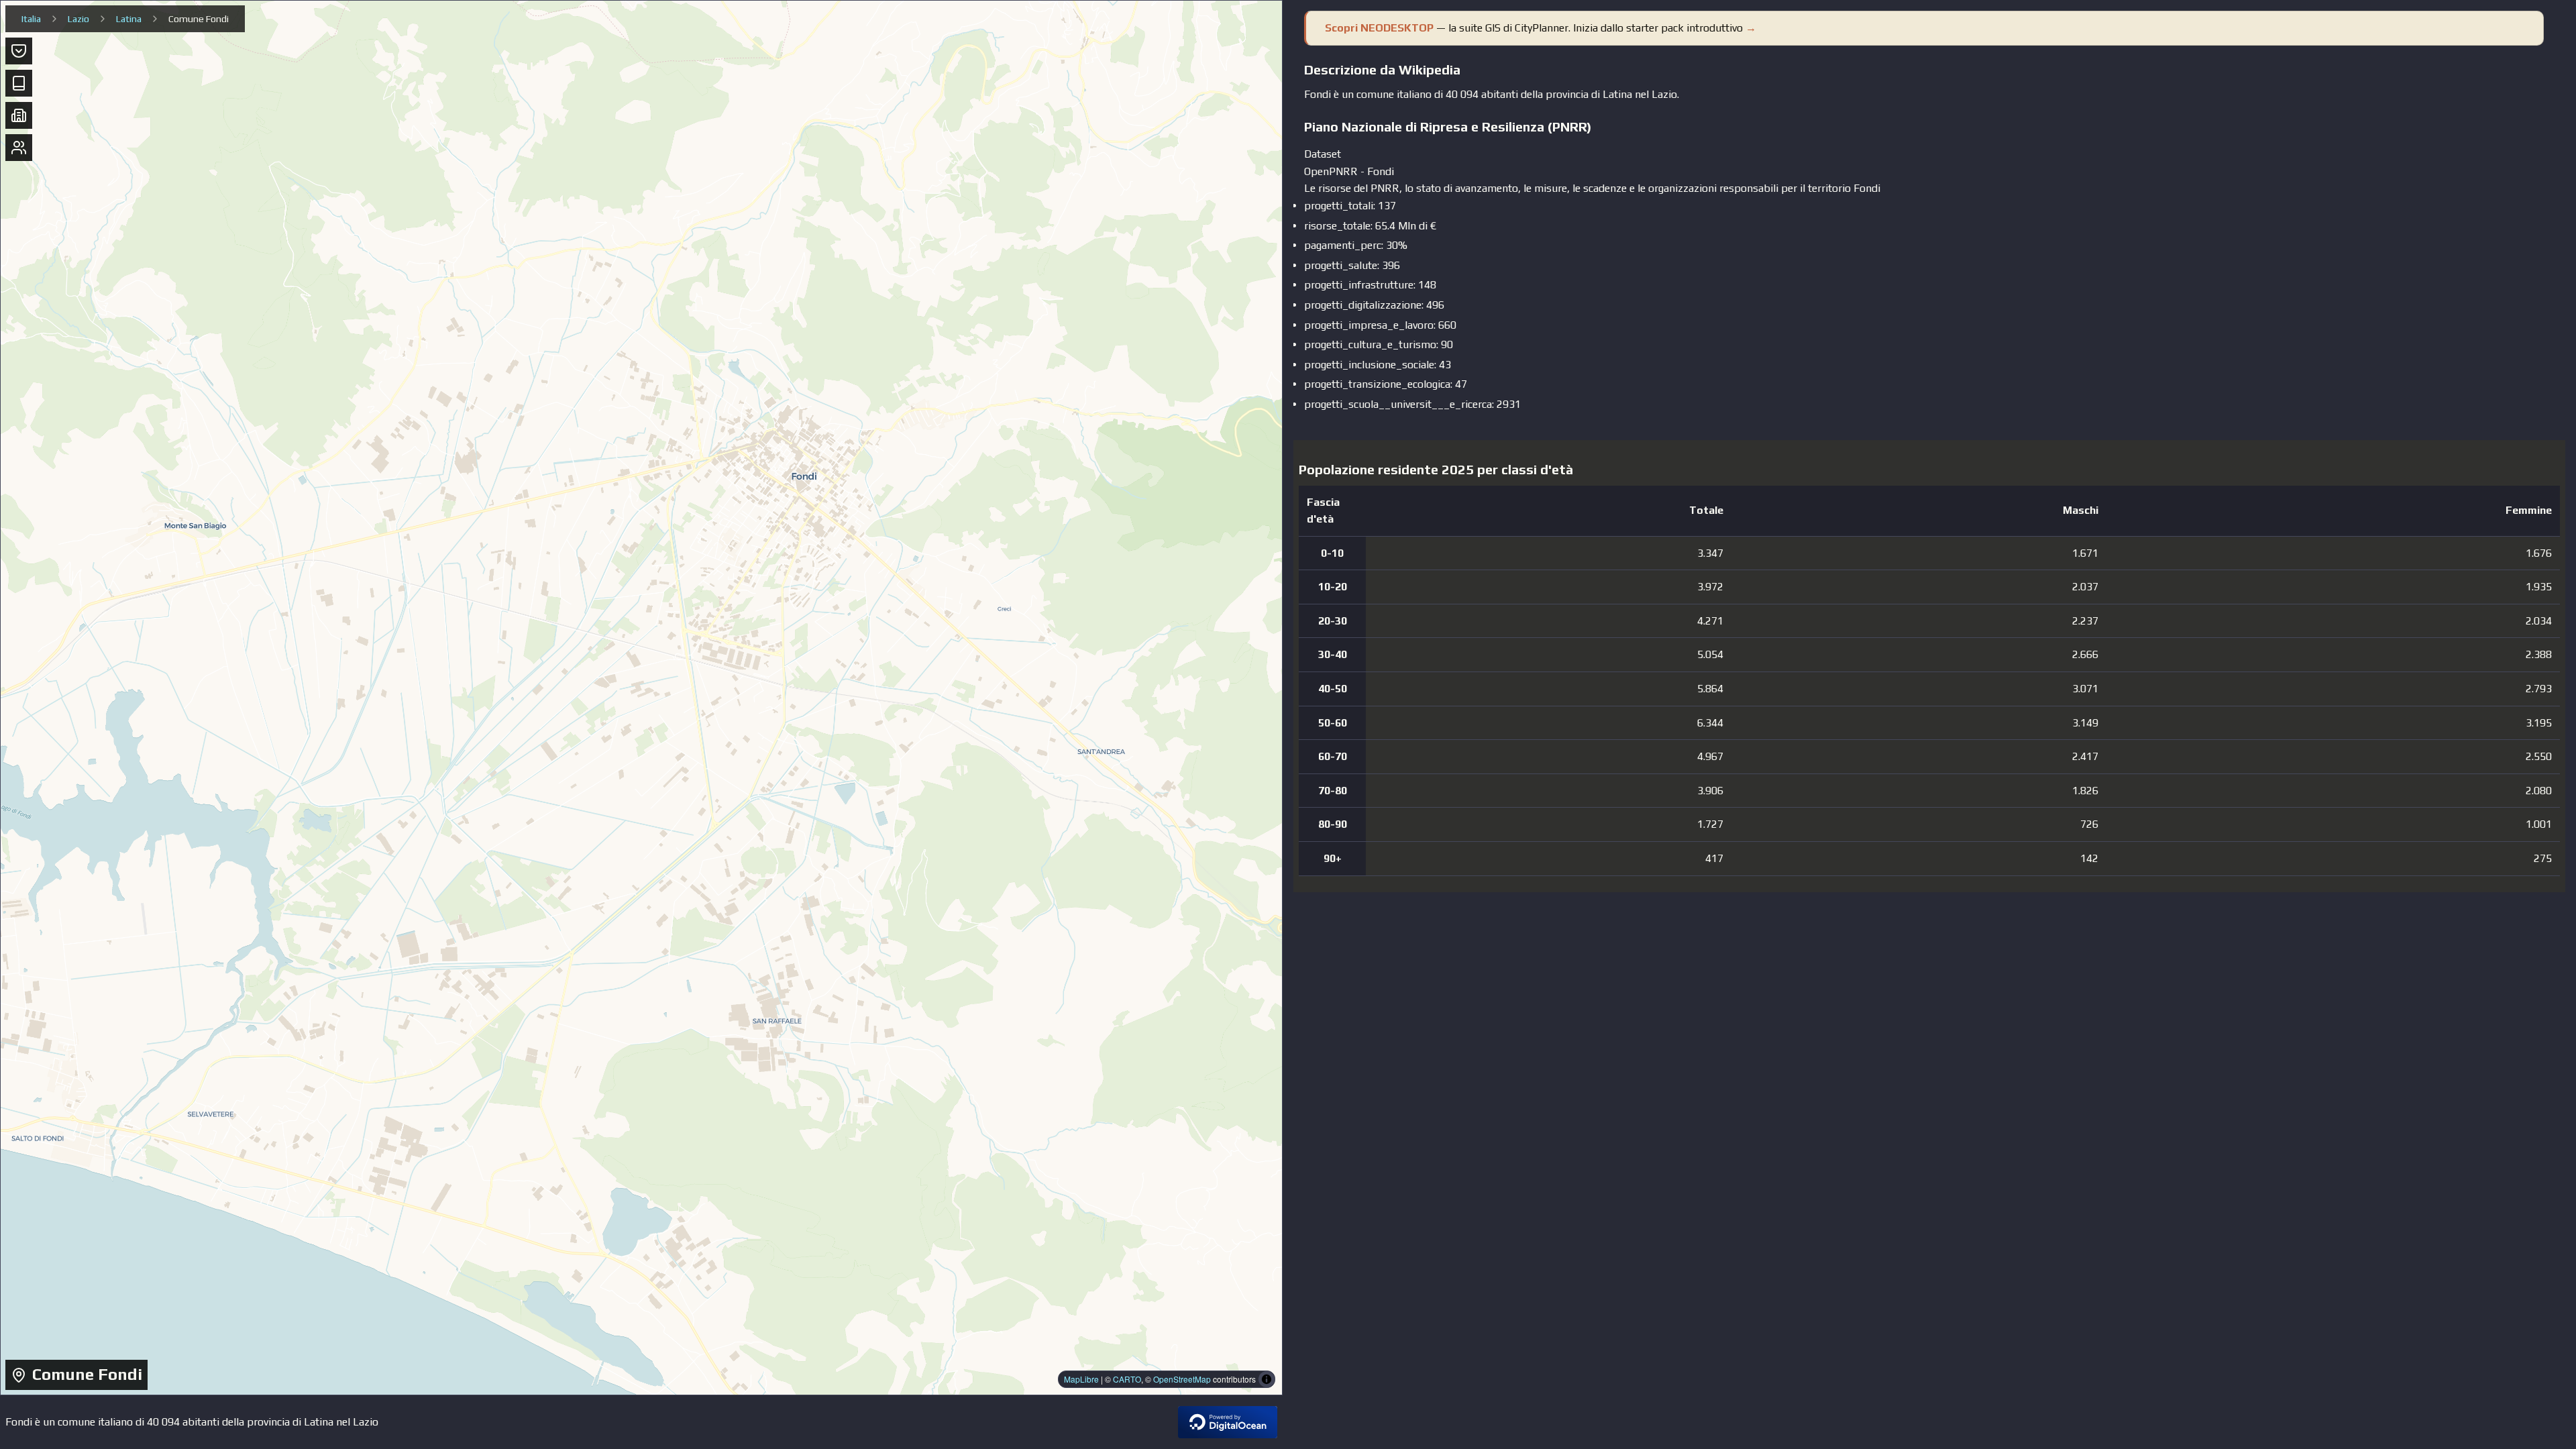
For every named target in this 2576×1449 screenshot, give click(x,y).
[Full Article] (19, 83)
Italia (31, 19)
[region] (641, 698)
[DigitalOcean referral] (1228, 1422)
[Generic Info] (19, 51)
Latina (129, 19)
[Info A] (19, 115)
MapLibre (1081, 1379)
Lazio (78, 19)
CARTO (1127, 1379)
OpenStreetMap (1182, 1379)
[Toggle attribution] (1267, 1379)
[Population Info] (19, 148)
